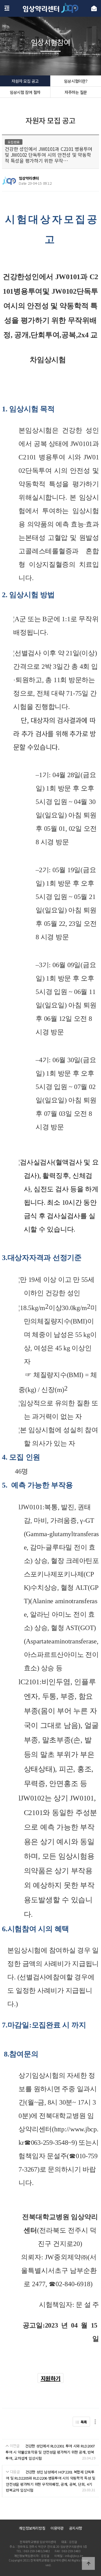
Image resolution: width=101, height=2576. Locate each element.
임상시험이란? (76, 81)
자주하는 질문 (76, 92)
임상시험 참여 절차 (25, 92)
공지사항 (76, 2528)
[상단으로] (88, 2563)
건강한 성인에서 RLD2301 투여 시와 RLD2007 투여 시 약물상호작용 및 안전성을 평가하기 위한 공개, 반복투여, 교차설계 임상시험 (50, 2452)
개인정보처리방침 (32, 2528)
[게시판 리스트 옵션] (95, 2422)
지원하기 (51, 2378)
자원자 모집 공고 (25, 81)
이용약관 (57, 2528)
